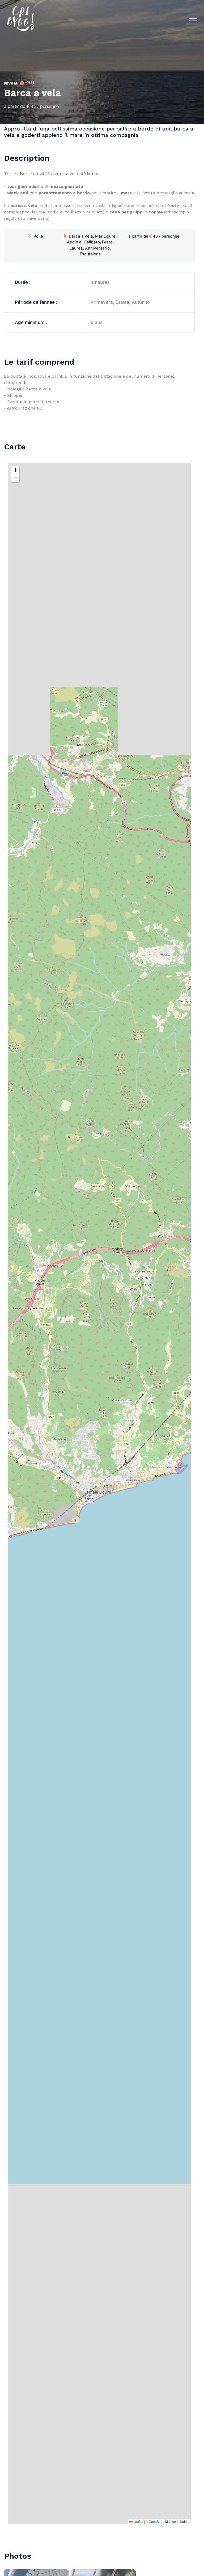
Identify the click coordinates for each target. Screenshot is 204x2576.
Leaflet (138, 2521)
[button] (15, 470)
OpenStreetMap (160, 2521)
